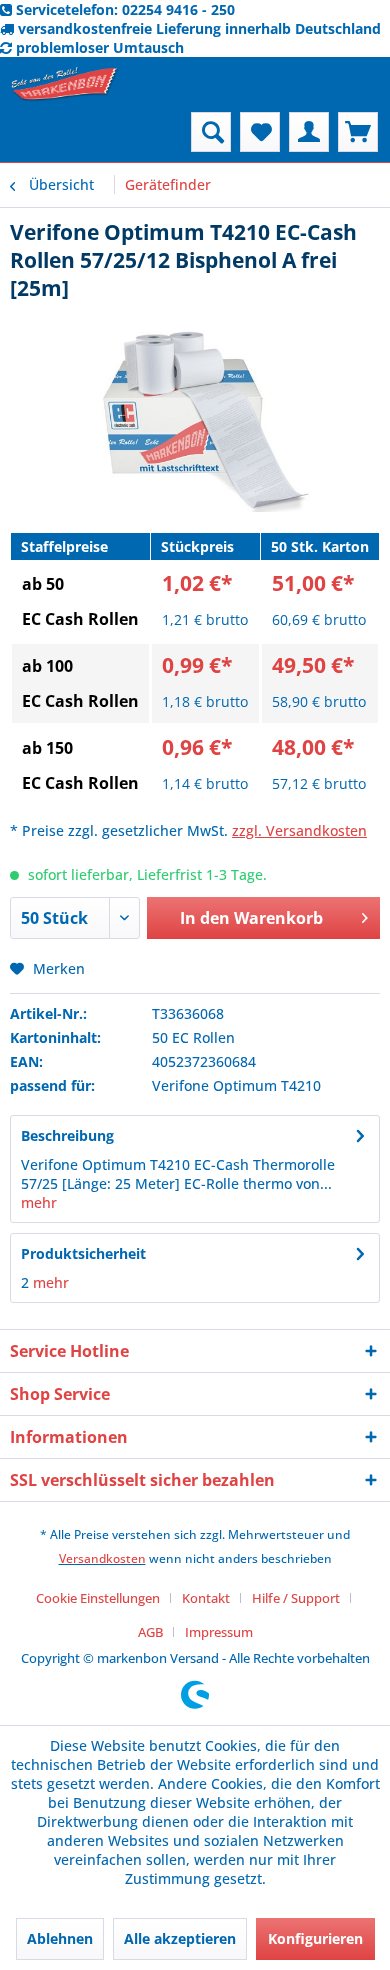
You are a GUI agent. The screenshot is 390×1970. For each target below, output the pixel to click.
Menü (72, 131)
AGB (150, 1632)
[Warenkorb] (358, 132)
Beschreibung (67, 1135)
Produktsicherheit (83, 1253)
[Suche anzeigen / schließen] (211, 132)
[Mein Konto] (309, 132)
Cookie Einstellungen (98, 1598)
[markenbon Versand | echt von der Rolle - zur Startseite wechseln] (64, 84)
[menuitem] (53, 132)
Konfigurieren (315, 1938)
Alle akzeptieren (180, 1938)
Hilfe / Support (296, 1598)
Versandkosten (102, 1558)
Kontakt (206, 1598)
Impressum (219, 1632)
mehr (39, 1202)
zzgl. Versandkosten (299, 830)
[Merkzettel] (260, 132)
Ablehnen (60, 1938)
